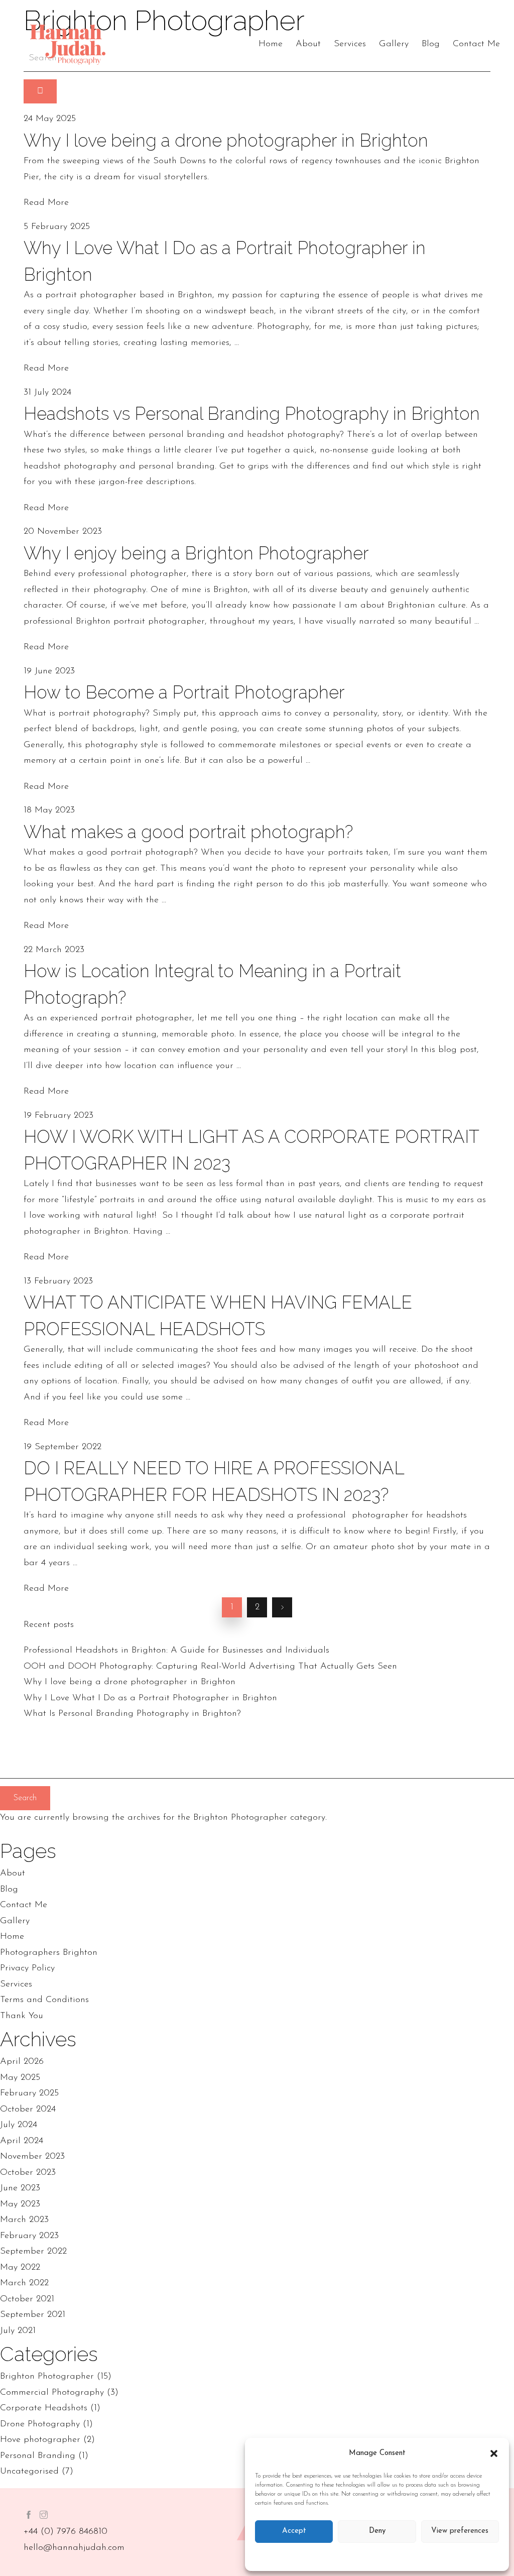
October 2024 (28, 2110)
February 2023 (29, 2236)
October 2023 (28, 2173)
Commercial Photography (52, 2393)
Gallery (394, 44)
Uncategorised (29, 2472)
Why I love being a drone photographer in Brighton (130, 1682)
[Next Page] (282, 1607)
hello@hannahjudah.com (74, 2548)
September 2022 (33, 2252)
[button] (494, 2453)
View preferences (460, 2531)
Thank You (22, 2016)
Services (350, 44)
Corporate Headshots (44, 2408)
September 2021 (33, 2315)
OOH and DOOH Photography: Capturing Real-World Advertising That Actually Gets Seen (210, 1667)
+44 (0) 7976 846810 (66, 2532)
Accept (294, 2531)
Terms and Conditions (44, 2000)
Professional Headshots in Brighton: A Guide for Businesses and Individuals (176, 1651)
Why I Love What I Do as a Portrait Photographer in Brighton (150, 1698)
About (308, 44)
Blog (431, 44)
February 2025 (29, 2093)
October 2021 (27, 2299)
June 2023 (20, 2188)
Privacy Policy (27, 1968)
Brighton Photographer (47, 2377)
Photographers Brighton (49, 1953)
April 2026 (22, 2062)
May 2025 (20, 2078)
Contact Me (476, 44)
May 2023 (20, 2204)
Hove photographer (40, 2440)
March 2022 (24, 2283)
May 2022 (20, 2268)
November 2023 (32, 2157)
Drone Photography (40, 2424)
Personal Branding (38, 2456)
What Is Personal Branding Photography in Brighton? (132, 1714)
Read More (46, 203)
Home (271, 44)
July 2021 (18, 2331)
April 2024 (22, 2141)
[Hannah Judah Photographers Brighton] (68, 45)
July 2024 (19, 2125)
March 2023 (24, 2220)
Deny (377, 2531)
